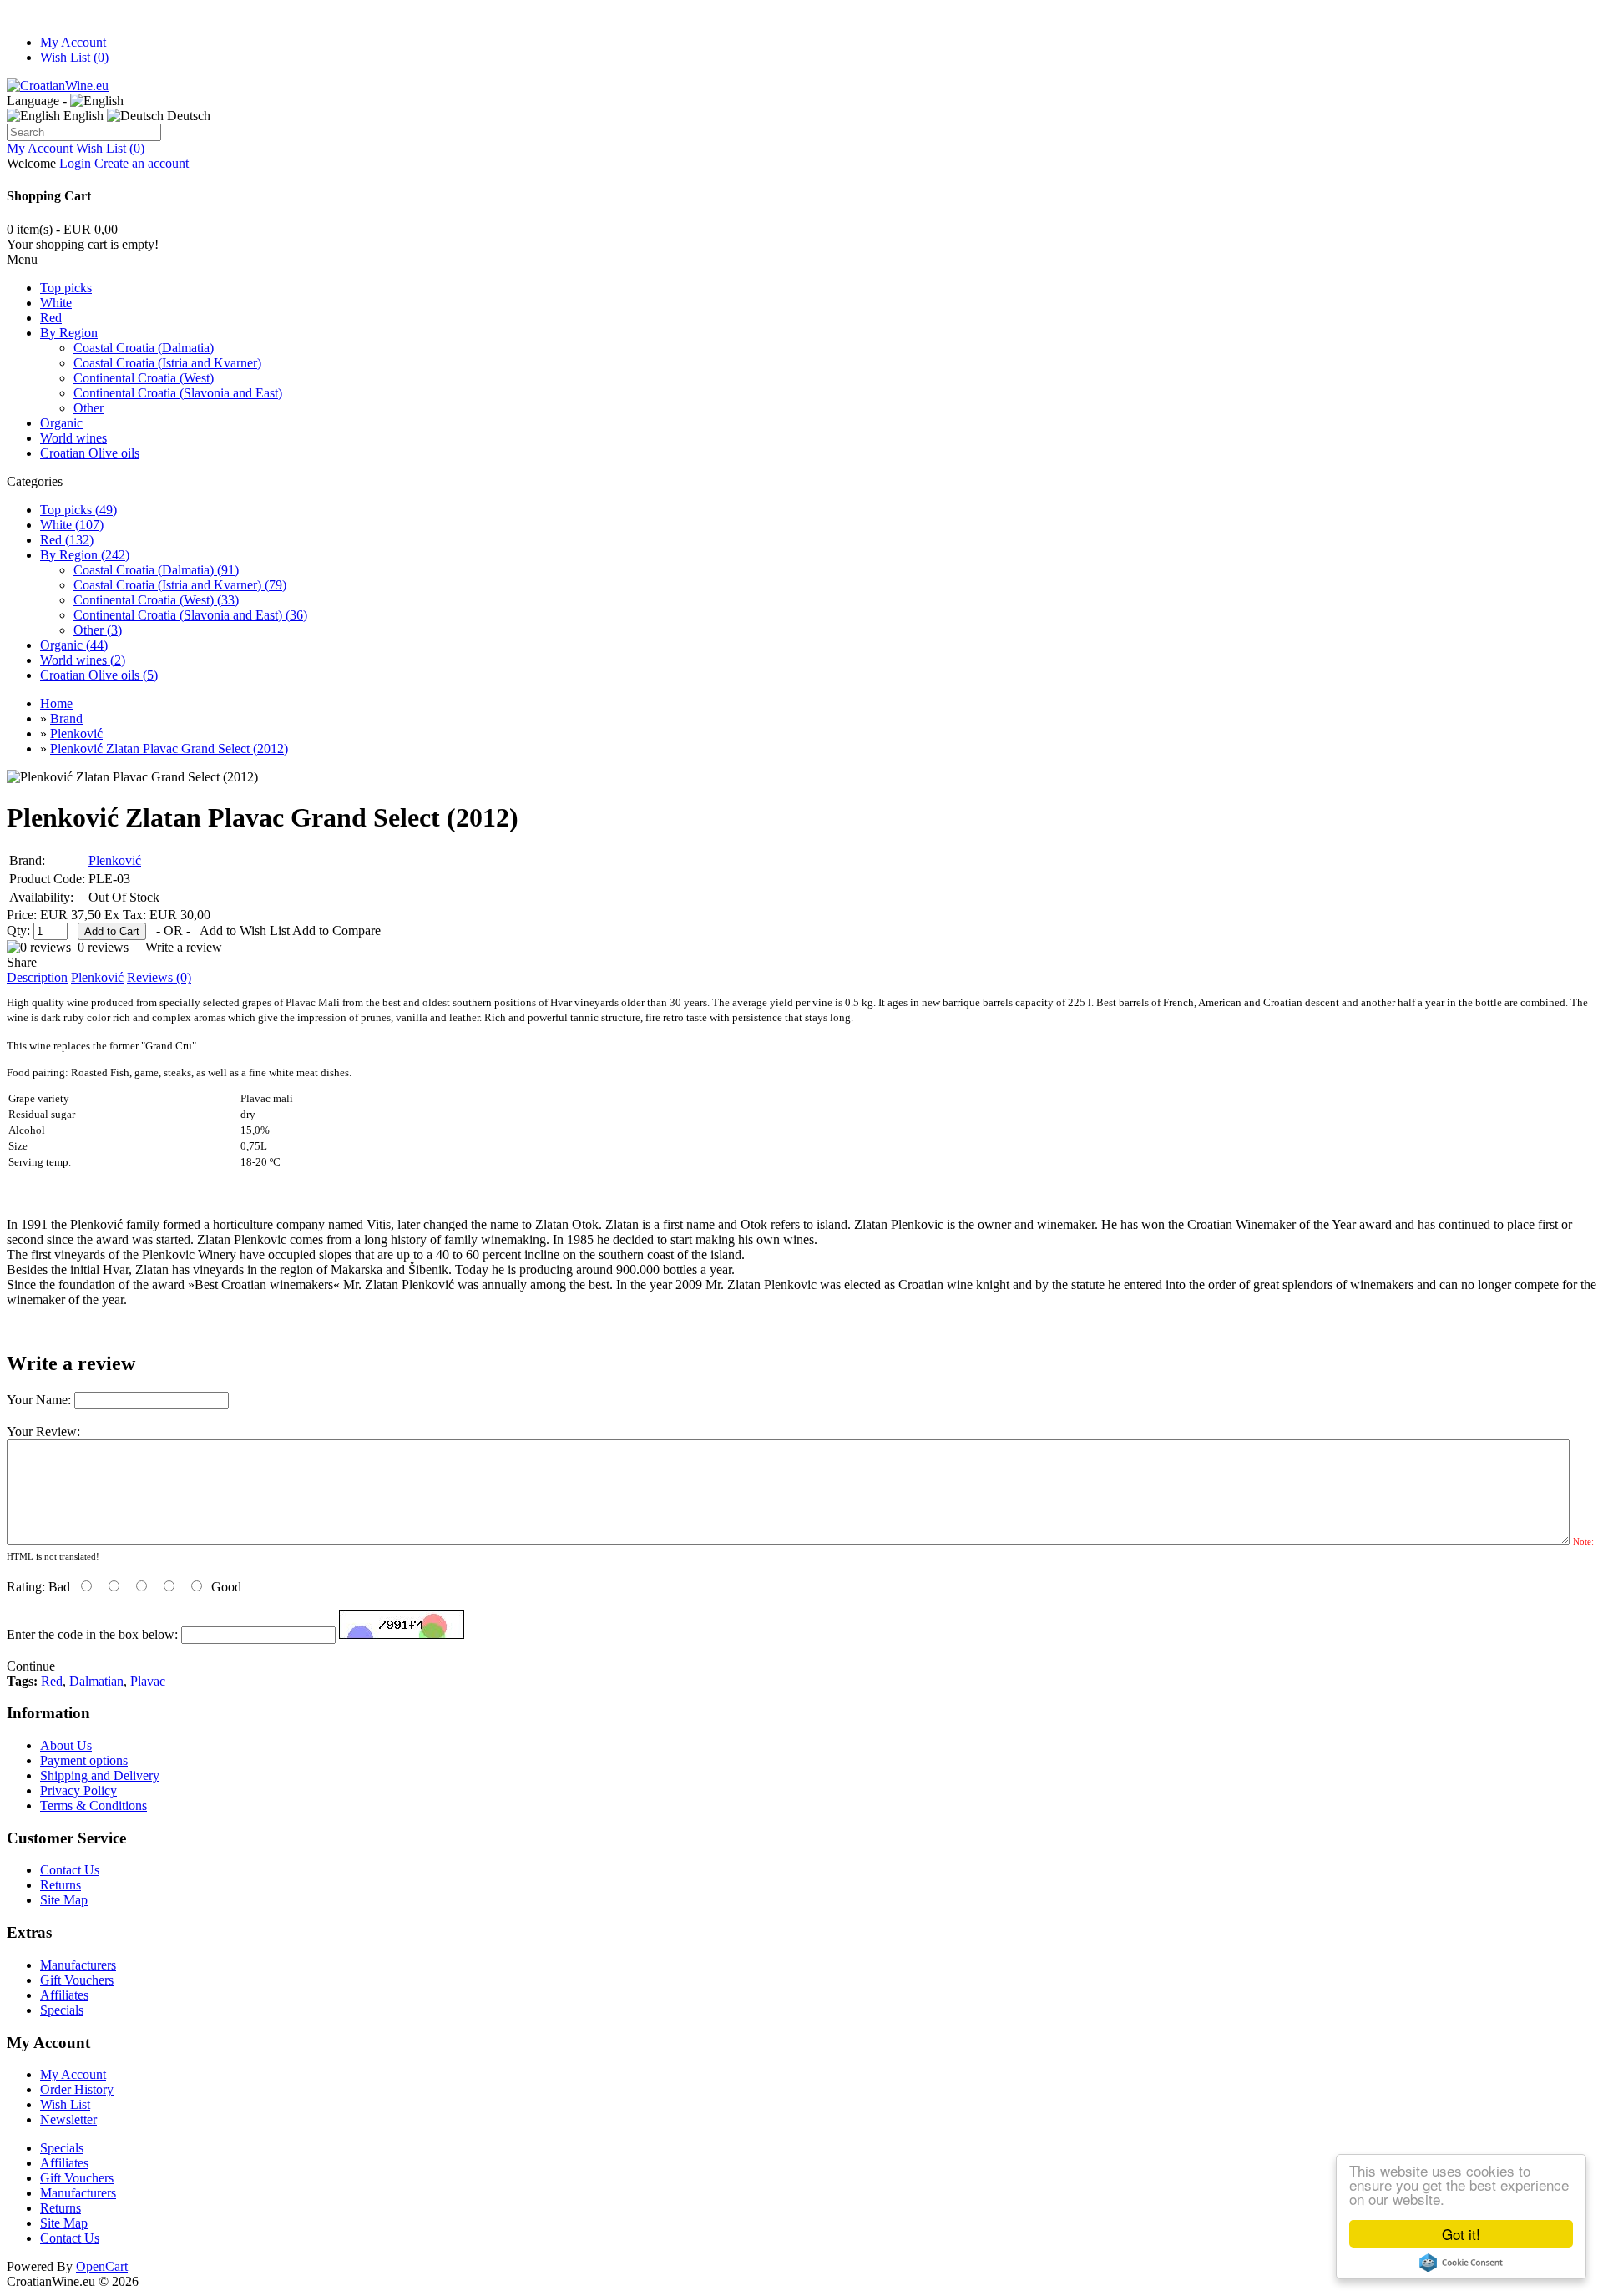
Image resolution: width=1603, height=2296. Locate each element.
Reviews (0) (159, 977)
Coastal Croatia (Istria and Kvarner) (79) (180, 585)
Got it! (1461, 2234)
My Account (73, 42)
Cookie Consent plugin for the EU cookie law (1461, 2263)
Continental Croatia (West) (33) (156, 600)
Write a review (184, 947)
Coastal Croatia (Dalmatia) (144, 348)
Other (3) (98, 630)
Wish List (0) (74, 57)
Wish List (65, 2104)
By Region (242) (85, 555)
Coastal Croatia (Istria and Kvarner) (167, 363)
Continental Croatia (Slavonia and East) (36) (190, 615)
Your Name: (39, 1400)
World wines (73, 438)
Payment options (84, 1760)
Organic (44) (74, 645)
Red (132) (67, 540)
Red (51, 318)
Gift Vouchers (77, 1980)
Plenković (115, 860)
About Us (66, 1745)
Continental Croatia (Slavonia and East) (178, 393)
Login (75, 163)
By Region (69, 333)
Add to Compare (336, 931)
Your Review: (43, 1431)
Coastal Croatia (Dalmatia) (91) (156, 570)
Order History (77, 2089)
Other (88, 408)
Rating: (26, 1587)
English (82, 116)
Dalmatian (96, 1681)
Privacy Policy (78, 1790)
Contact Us (70, 1870)
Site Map (64, 1900)
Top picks (66, 288)
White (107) (72, 525)
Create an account (142, 163)
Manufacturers (78, 1965)
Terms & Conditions (94, 1805)
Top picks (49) (78, 510)
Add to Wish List (245, 931)
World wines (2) (83, 660)
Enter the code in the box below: (92, 1634)
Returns (61, 1885)
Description (37, 977)
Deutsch (187, 116)
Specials (62, 2010)
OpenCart (102, 2266)
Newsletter (68, 2119)
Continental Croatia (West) (144, 378)
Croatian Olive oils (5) (99, 675)
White (56, 303)
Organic (61, 423)
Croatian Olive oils (90, 453)
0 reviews (103, 947)
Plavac (148, 1681)
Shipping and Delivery (100, 1775)
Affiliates (64, 1995)
